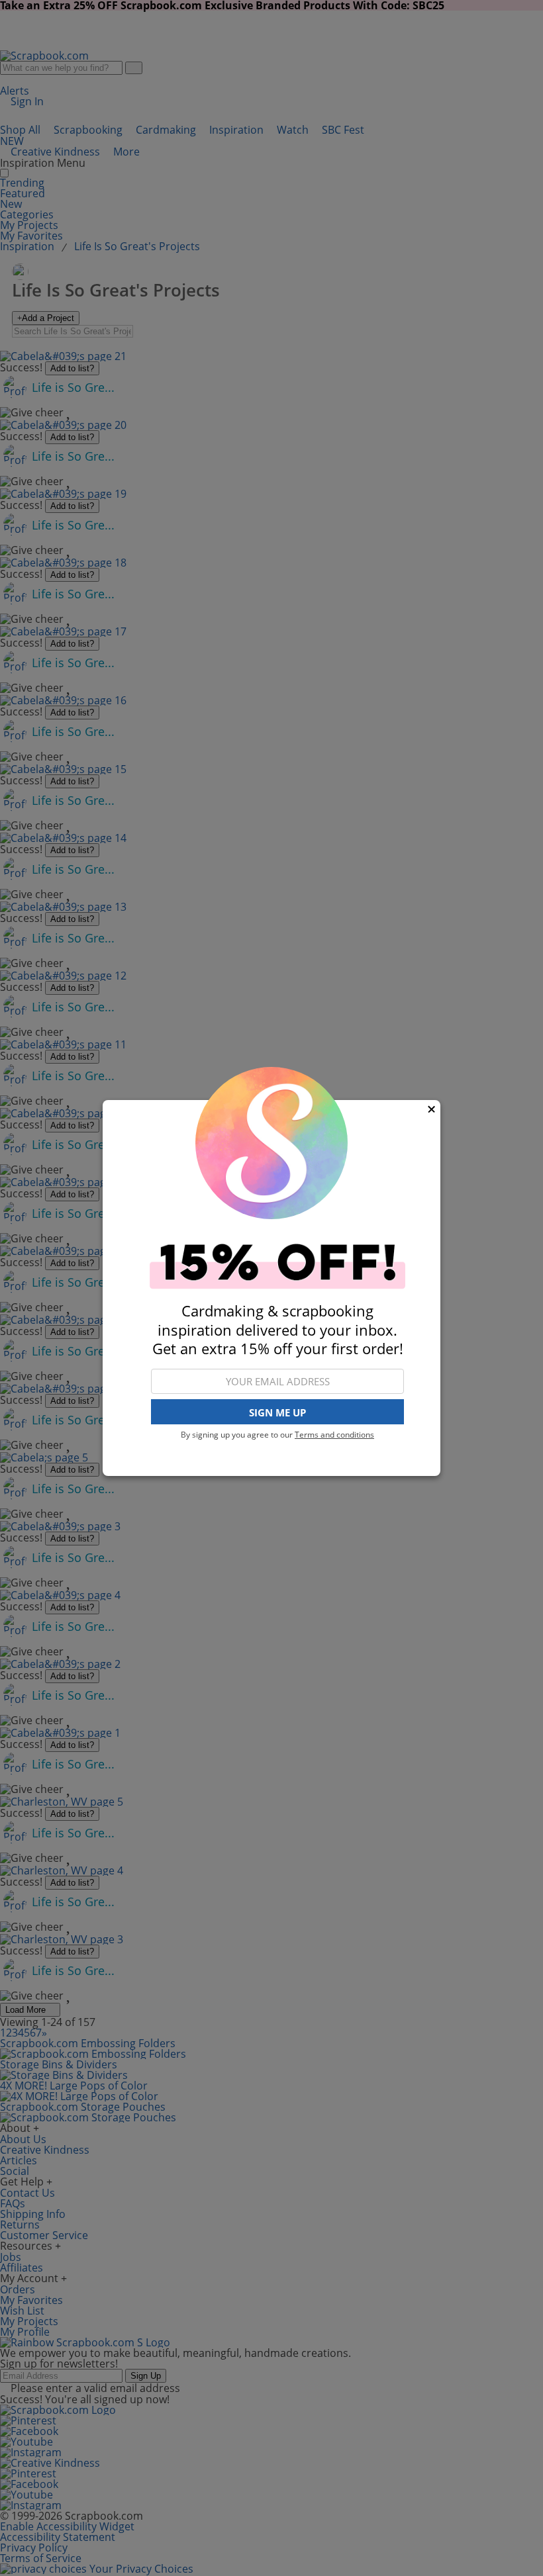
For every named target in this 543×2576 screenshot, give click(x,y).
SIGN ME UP (277, 1412)
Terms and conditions (334, 1435)
